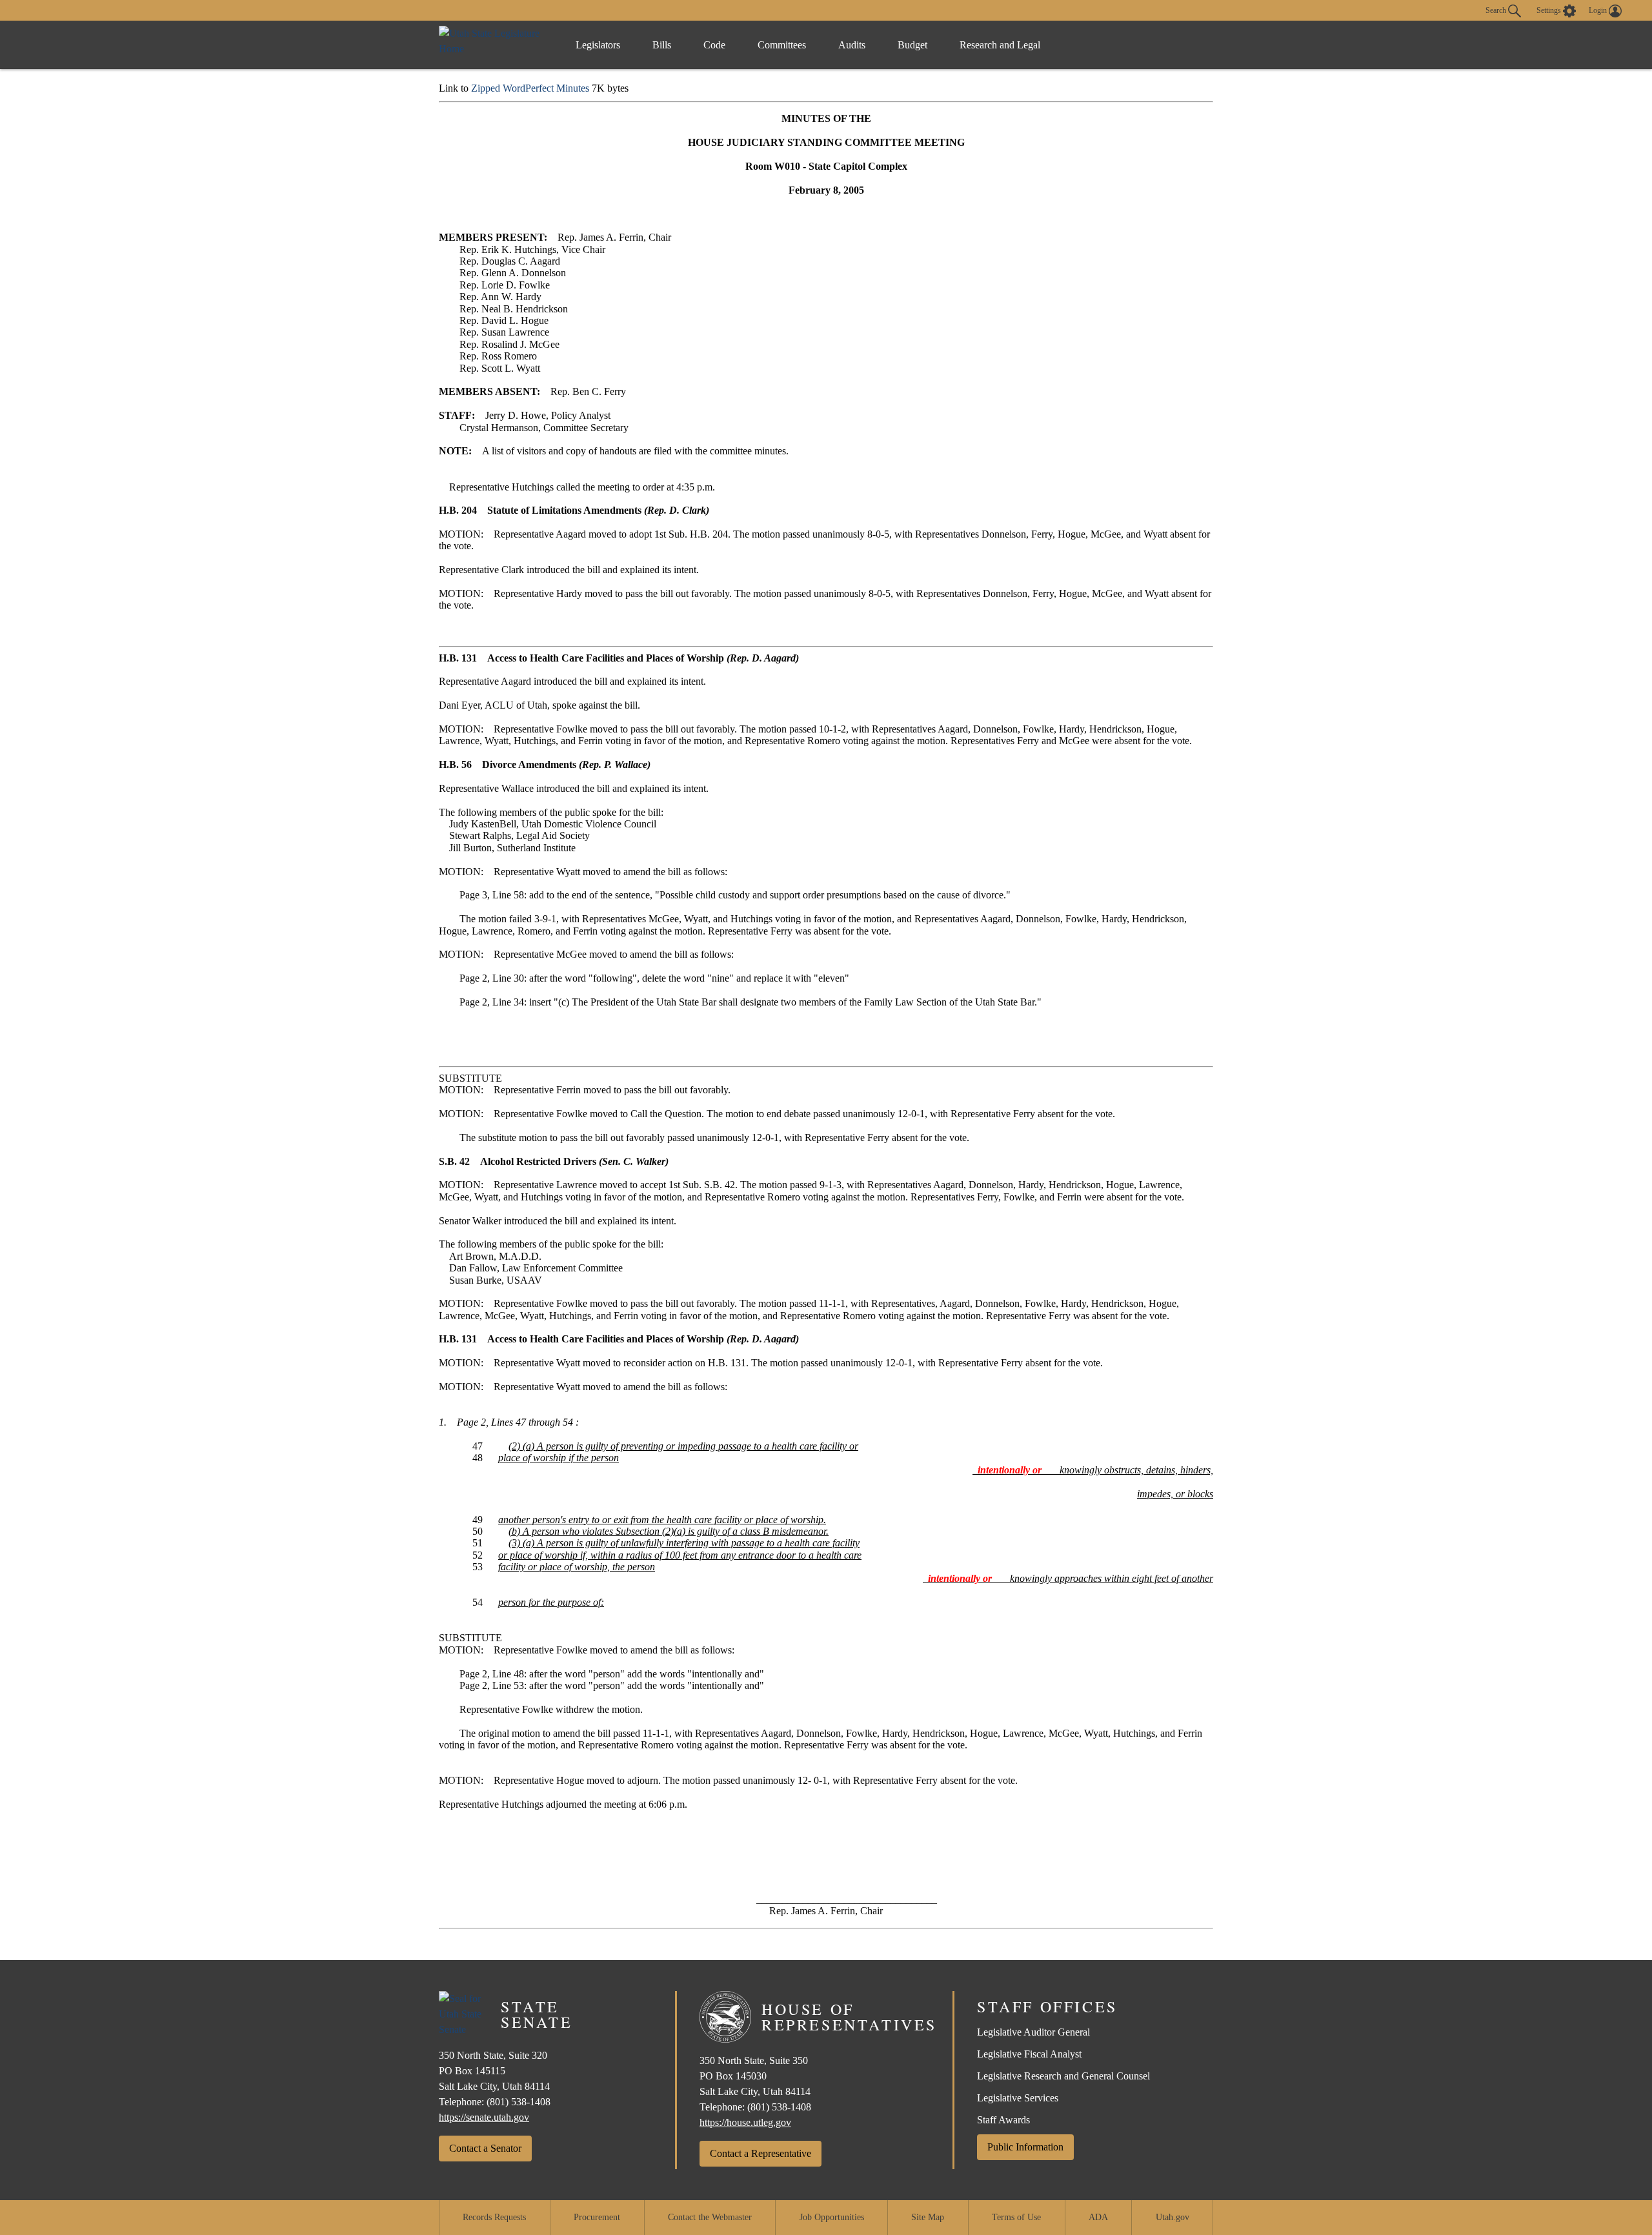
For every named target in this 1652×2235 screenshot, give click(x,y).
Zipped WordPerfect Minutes (530, 88)
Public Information (1025, 2147)
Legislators (598, 45)
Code (714, 45)
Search (1497, 10)
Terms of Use (1016, 2217)
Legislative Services (1018, 2098)
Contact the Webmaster (710, 2217)
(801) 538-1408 (519, 2102)
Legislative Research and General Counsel (1063, 2076)
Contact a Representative (761, 2153)
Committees (782, 45)
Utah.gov (1173, 2217)
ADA (1098, 2217)
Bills (662, 45)
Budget (912, 45)
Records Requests (494, 2217)
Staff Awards (1003, 2120)
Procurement (597, 2217)
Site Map (928, 2217)
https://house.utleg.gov (745, 2122)
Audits (852, 45)
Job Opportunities (832, 2217)
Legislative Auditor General (1033, 2032)
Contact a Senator (485, 2148)
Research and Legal (1000, 45)
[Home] (494, 45)
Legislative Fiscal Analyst (1029, 2054)
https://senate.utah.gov (484, 2117)
